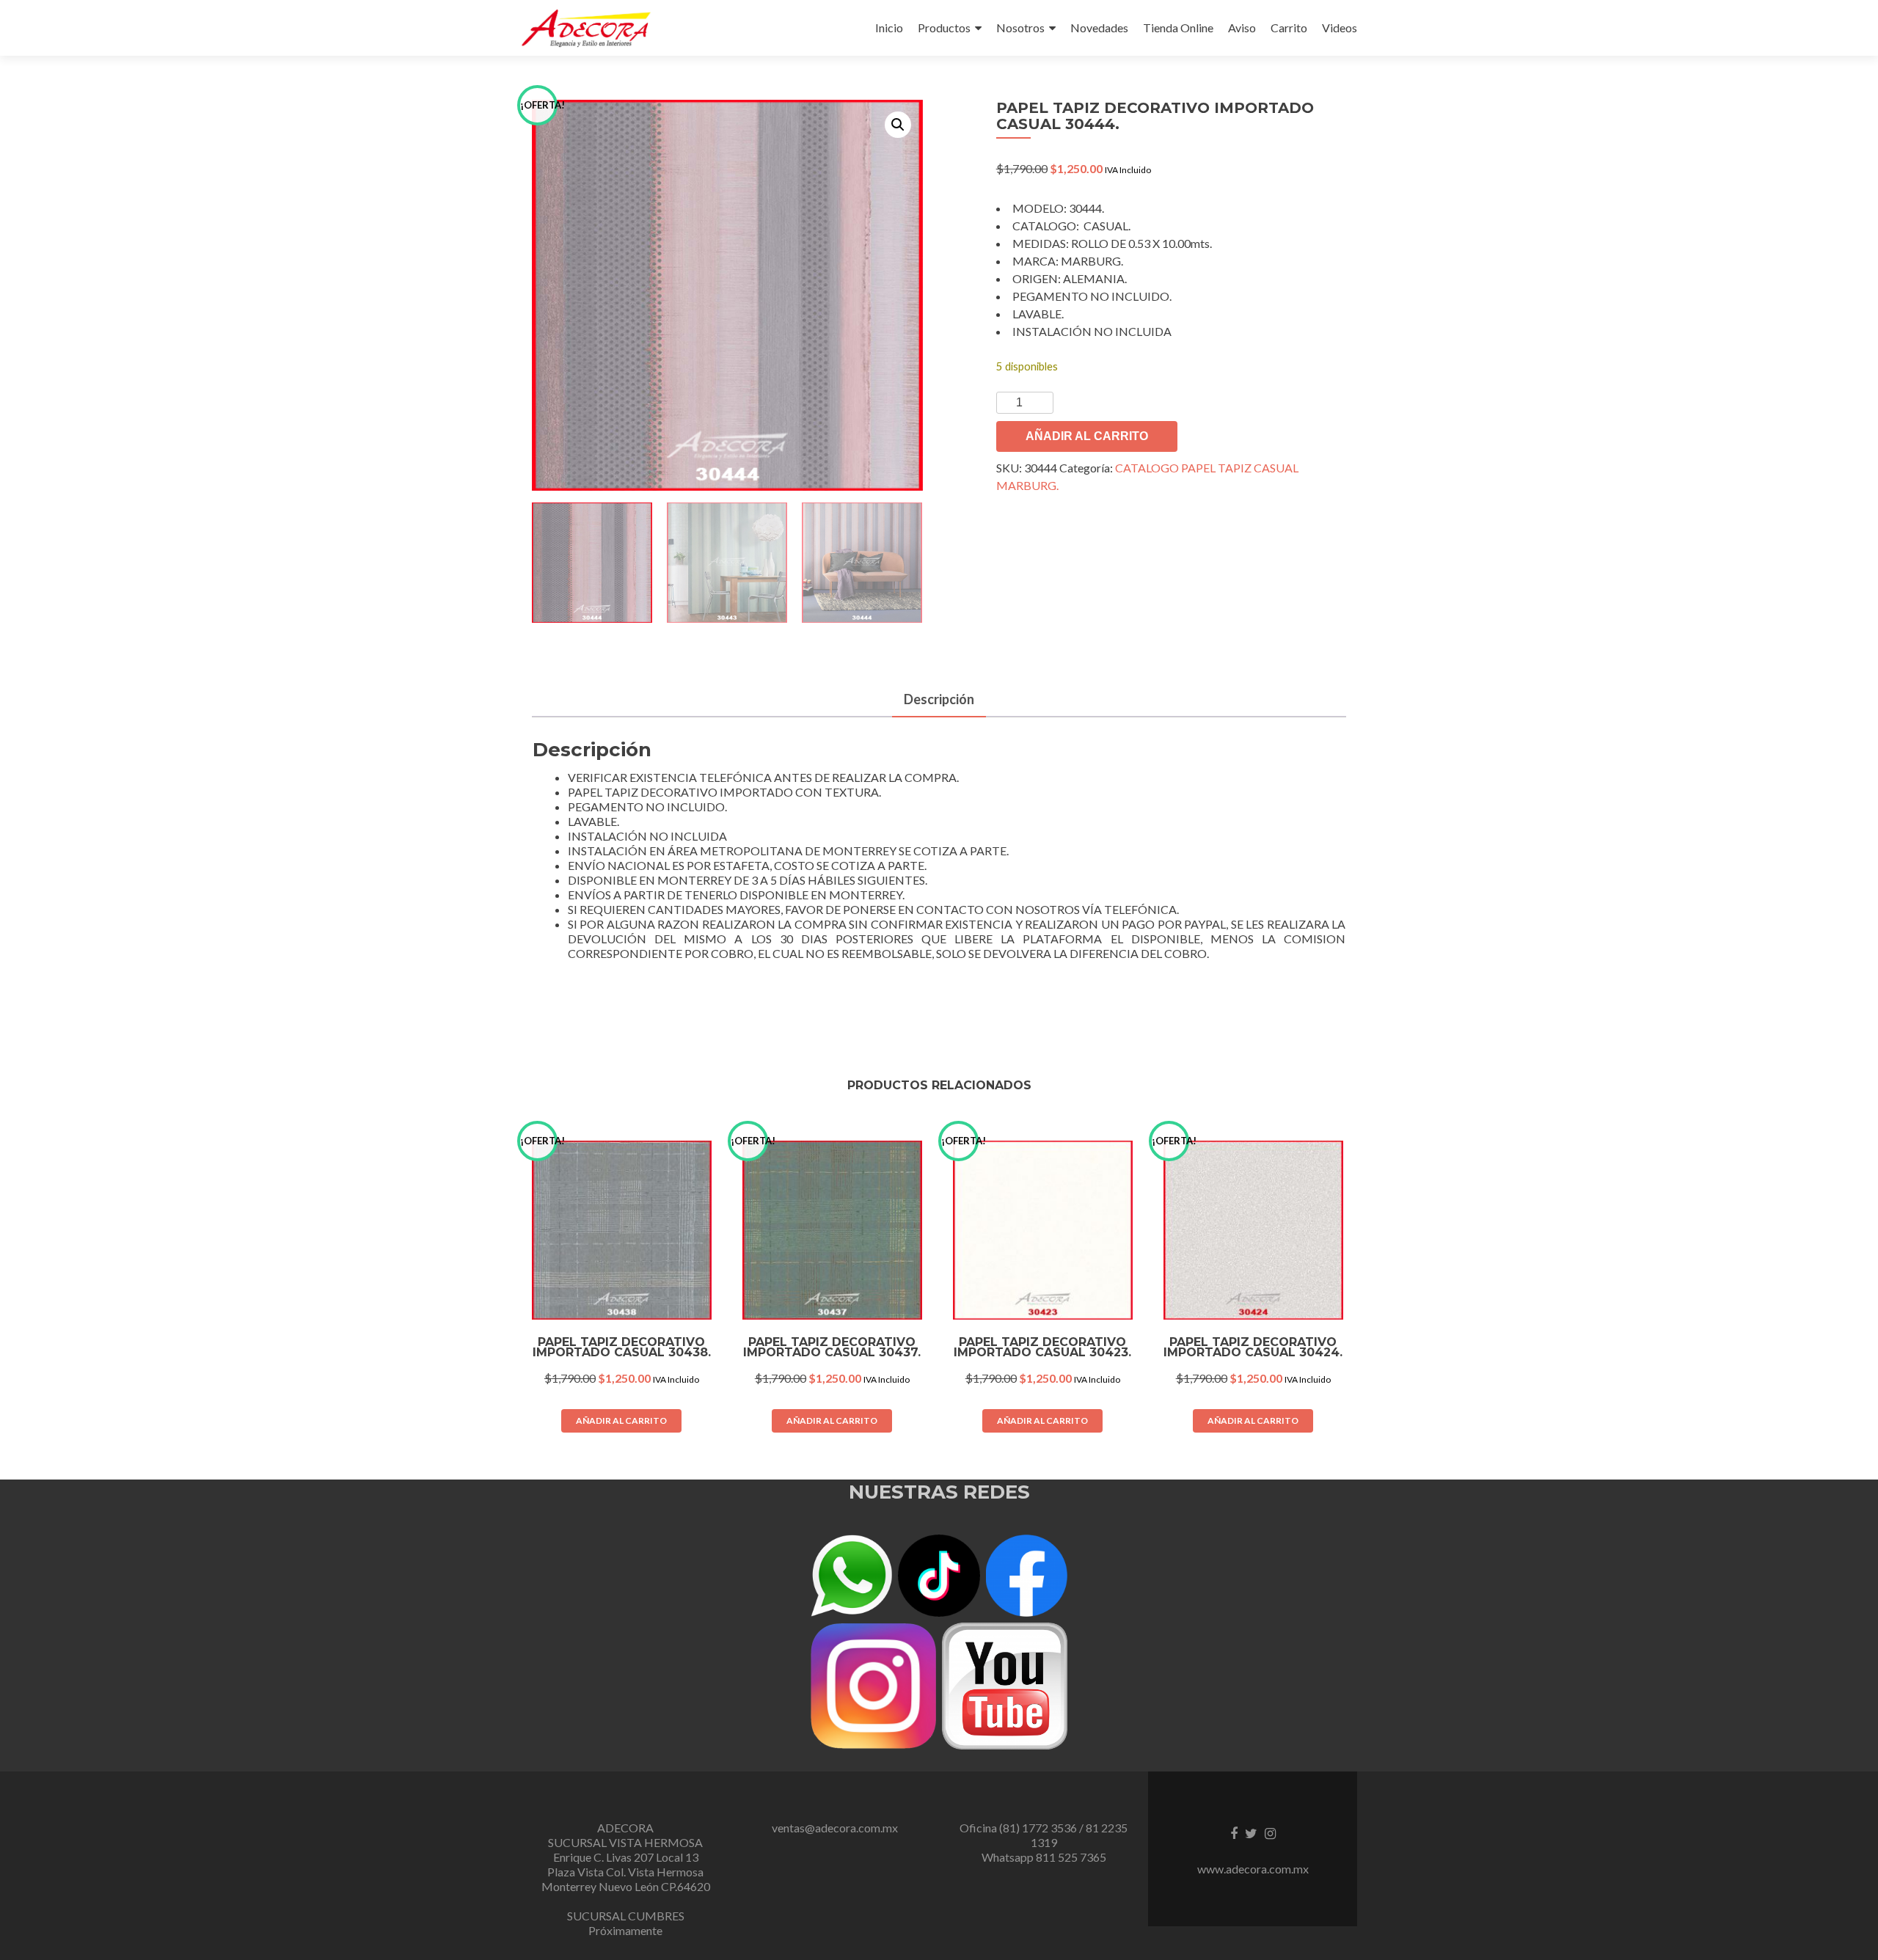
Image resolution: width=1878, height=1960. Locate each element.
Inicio (889, 28)
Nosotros (1020, 28)
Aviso (1242, 28)
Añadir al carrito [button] (621, 1420)
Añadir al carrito (1087, 436)
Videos (1340, 28)
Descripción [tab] (939, 699)
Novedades (1099, 28)
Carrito (1289, 28)
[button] (898, 125)
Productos (944, 28)
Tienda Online (1178, 28)
